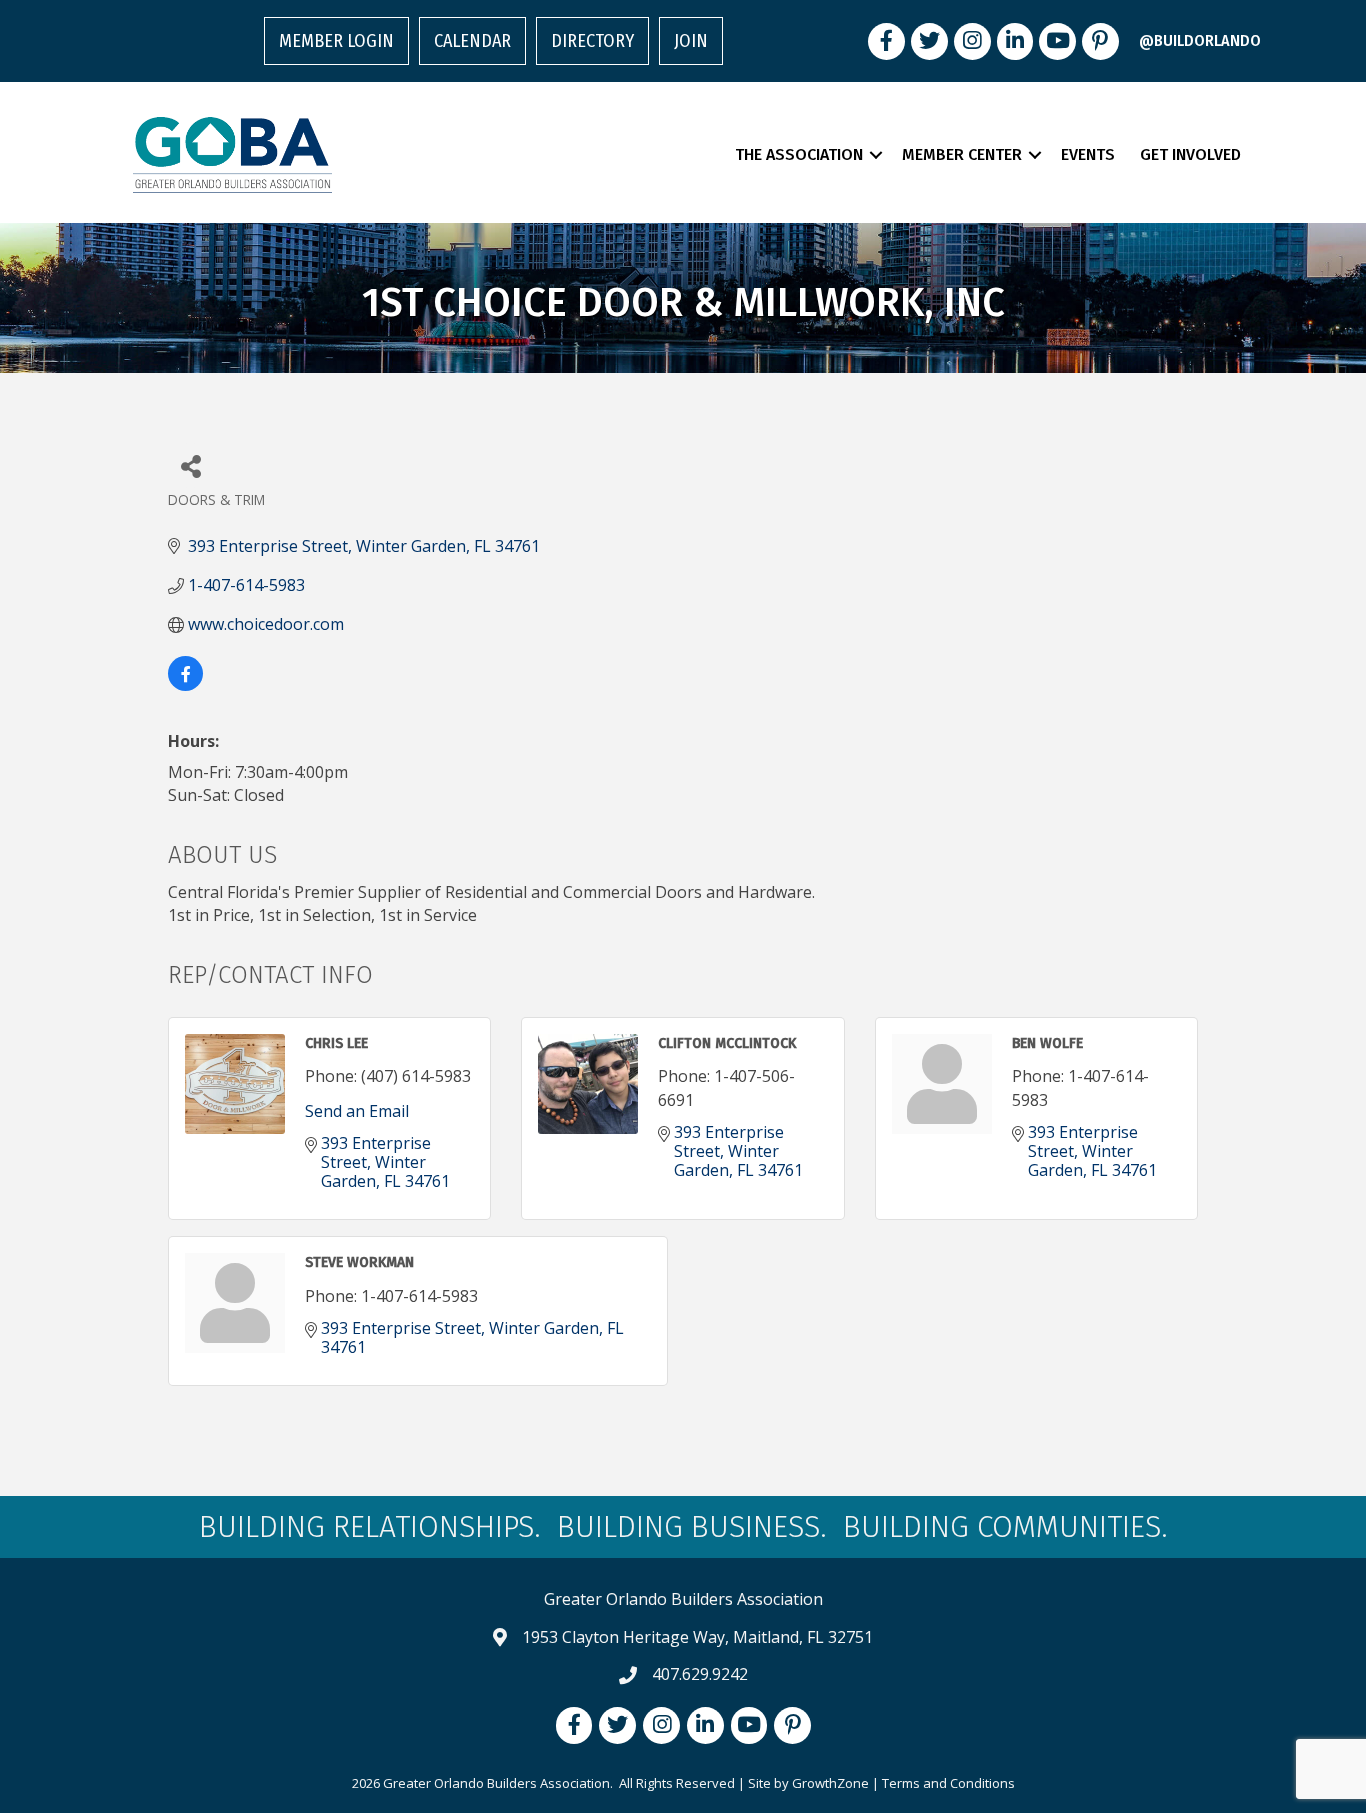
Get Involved (1190, 154)
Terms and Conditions (948, 1783)
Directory (592, 41)
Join (691, 41)
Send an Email (357, 1111)
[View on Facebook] (185, 685)
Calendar (472, 41)
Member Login (336, 41)
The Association (799, 154)
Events (1088, 154)
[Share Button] (190, 465)
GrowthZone (830, 1783)
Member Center (962, 154)
